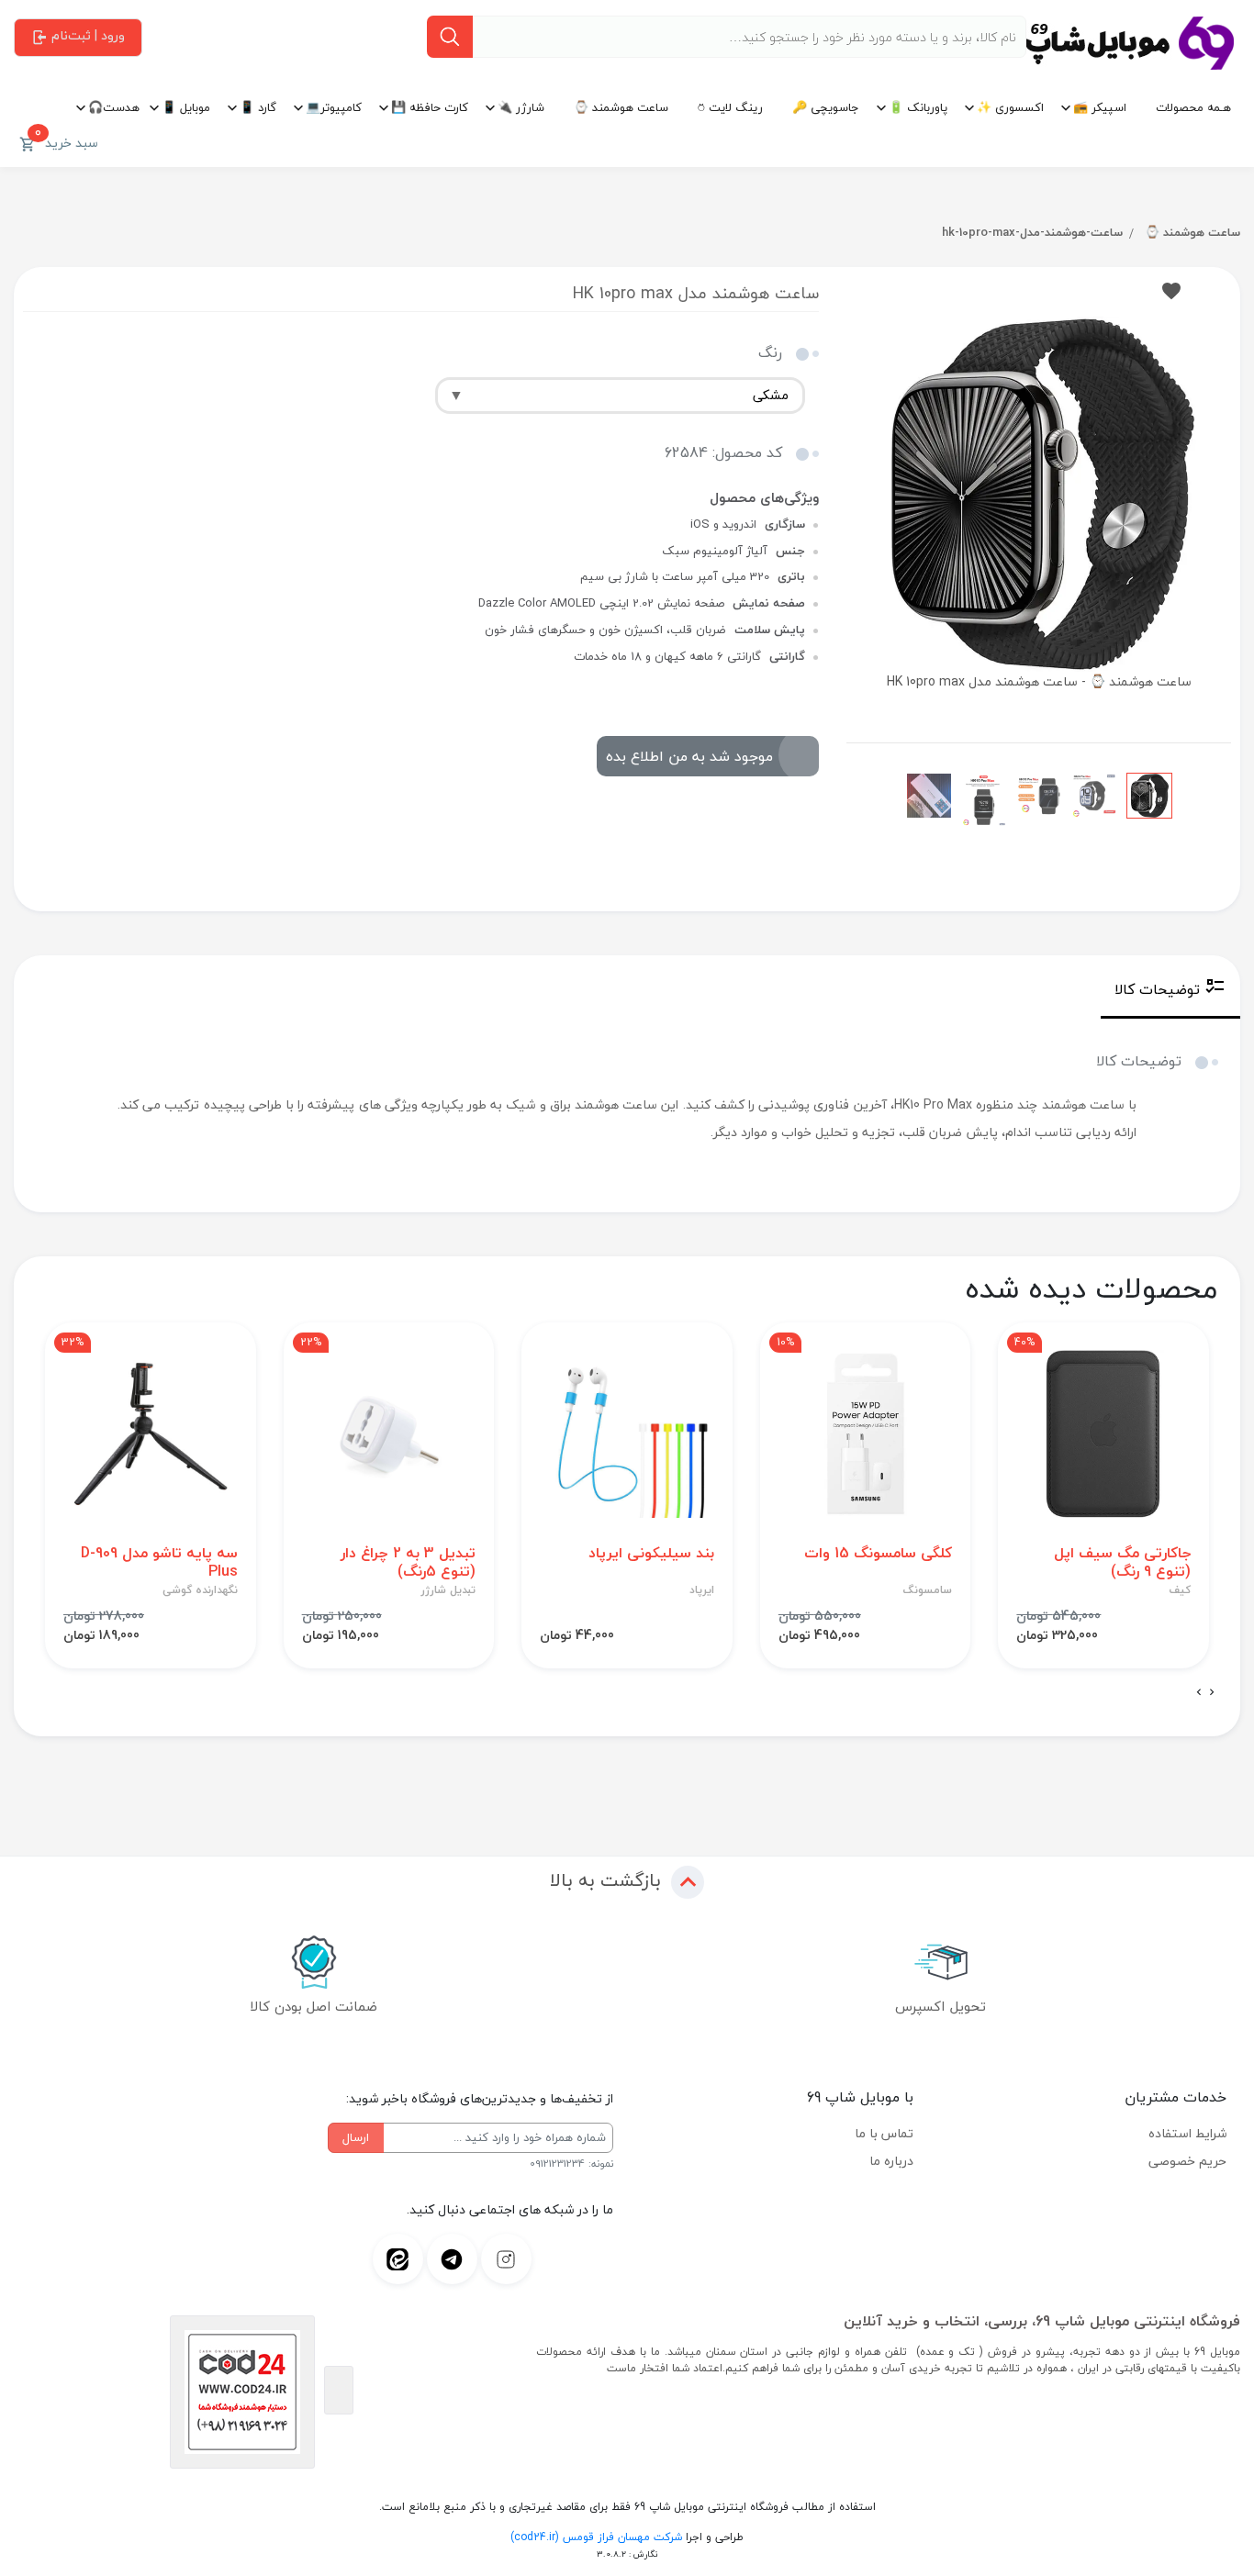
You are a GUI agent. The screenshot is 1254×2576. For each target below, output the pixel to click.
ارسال (356, 2137)
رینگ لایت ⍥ (730, 107)
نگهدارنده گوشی (200, 1590)
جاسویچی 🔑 (826, 107)
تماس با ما (884, 2133)
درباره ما (891, 2161)
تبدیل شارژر (448, 1590)
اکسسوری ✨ (1010, 107)
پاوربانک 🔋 (918, 107)
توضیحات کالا (1157, 989)
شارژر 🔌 (521, 107)
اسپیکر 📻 (1100, 107)
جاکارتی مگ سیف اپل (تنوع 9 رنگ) (1122, 1562)
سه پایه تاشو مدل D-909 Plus (159, 1562)
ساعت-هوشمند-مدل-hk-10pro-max (1032, 232)
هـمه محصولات (1193, 107)
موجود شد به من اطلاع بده (689, 756)
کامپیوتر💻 (334, 107)
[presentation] (1212, 1693)
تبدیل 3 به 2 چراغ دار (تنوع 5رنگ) (408, 1562)
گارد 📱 (258, 107)
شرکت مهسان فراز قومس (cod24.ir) (596, 2537)
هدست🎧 (114, 107)
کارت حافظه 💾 (430, 107)
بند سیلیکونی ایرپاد (651, 1553)
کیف (1180, 1590)
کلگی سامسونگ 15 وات (878, 1553)
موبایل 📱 (186, 107)
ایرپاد (702, 1590)
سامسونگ (928, 1590)
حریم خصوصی (1187, 2161)
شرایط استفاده (1187, 2133)
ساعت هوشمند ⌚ (621, 107)
